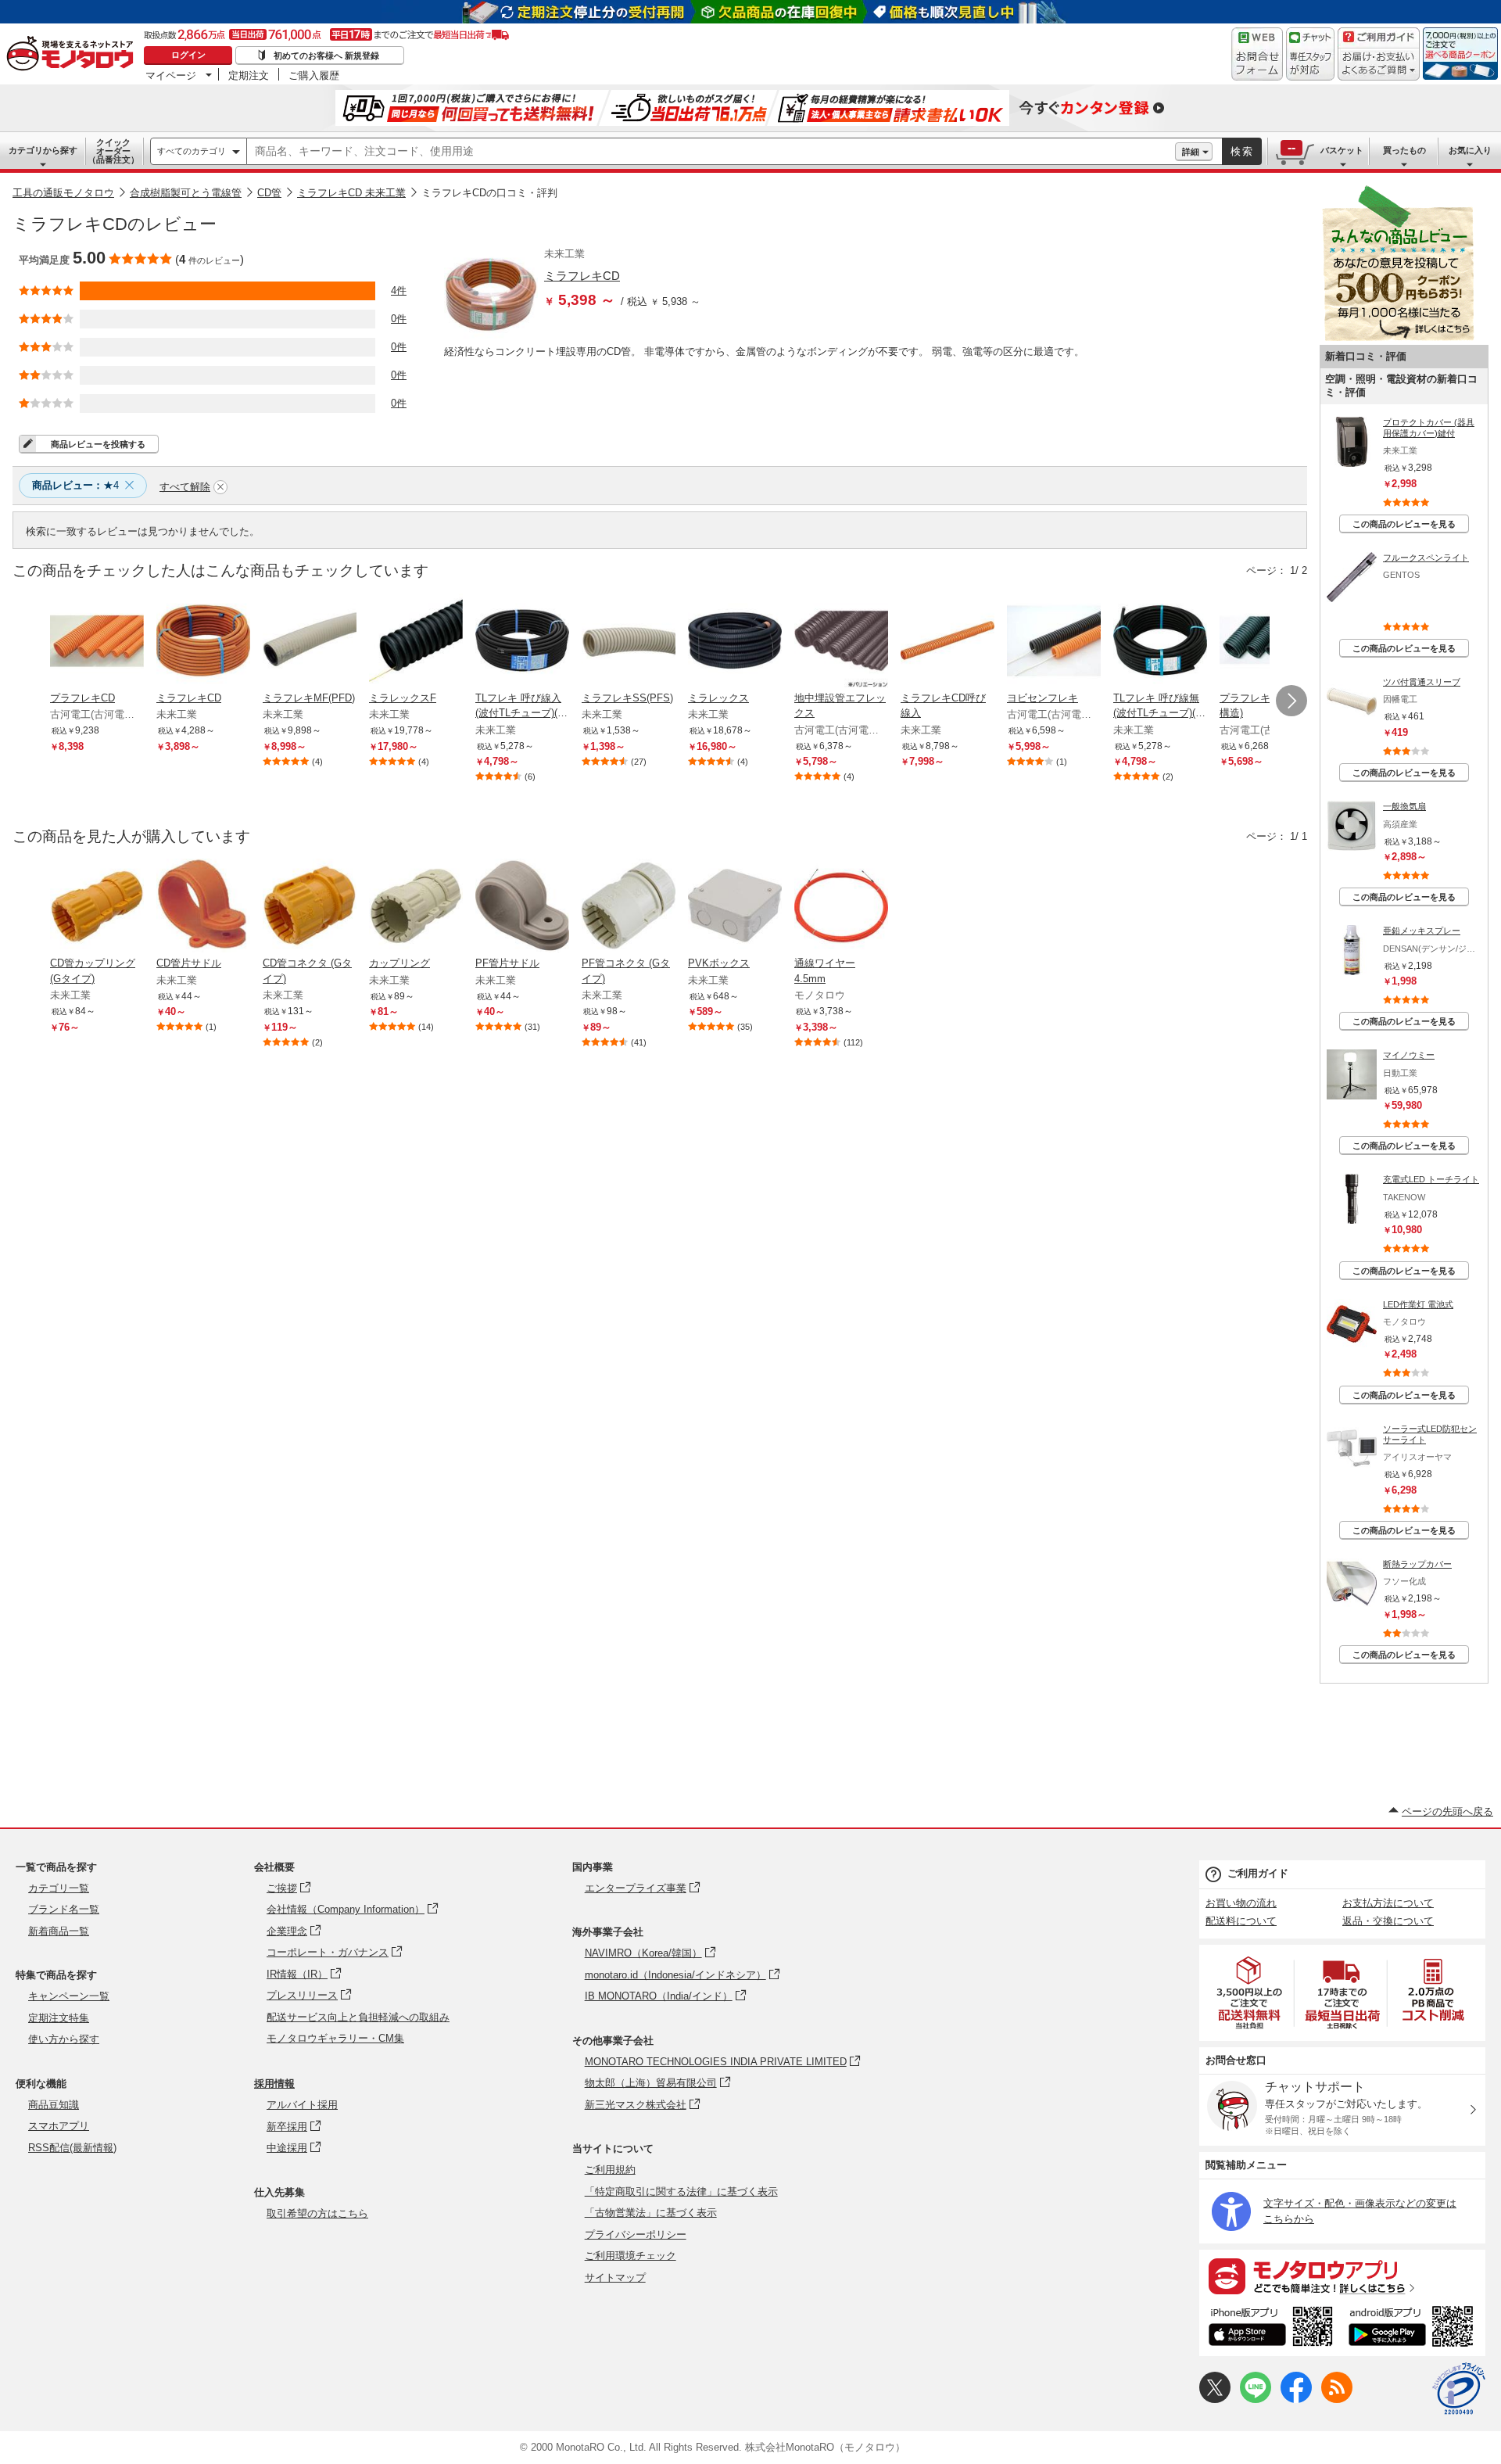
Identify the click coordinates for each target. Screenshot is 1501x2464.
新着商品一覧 (59, 1931)
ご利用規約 (610, 2170)
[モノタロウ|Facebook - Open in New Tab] (1296, 2399)
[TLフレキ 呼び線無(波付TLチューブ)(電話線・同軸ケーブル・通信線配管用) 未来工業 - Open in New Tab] (1160, 642)
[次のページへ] (1291, 701)
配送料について (1241, 1921)
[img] (73, 55)
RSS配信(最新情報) (72, 2148)
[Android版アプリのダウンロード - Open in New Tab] (1414, 2329)
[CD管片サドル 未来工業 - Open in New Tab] (203, 907)
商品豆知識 (54, 2105)
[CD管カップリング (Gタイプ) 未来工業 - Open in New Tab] (97, 907)
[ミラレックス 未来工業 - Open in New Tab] (735, 642)
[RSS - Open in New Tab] (1337, 2399)
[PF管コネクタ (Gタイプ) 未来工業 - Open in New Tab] (629, 907)
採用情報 (274, 2084)
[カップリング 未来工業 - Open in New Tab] (416, 907)
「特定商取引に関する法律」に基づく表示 (681, 2191)
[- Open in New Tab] (1250, 1993)
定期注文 (249, 75)
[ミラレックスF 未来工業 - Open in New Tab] (416, 642)
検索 (1242, 151)
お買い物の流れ (1241, 1903)
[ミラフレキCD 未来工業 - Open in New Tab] (203, 642)
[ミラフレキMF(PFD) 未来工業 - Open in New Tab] (310, 642)
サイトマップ (615, 2277)
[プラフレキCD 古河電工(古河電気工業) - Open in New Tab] (97, 642)
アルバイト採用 (302, 2105)
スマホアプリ (59, 2126)
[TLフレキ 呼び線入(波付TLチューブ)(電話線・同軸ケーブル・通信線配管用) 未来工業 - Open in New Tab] (522, 642)
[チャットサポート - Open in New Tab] (1310, 54)
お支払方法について (1388, 1903)
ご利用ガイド (1258, 1873)
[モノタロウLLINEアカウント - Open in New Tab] (1256, 2399)
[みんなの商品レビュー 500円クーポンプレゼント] (1398, 337)
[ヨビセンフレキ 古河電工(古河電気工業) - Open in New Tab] (1054, 642)
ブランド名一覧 (64, 1909)
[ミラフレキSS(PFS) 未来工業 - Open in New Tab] (629, 642)
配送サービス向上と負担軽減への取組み (358, 2017)
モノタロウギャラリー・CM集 (335, 2038)
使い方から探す (64, 2039)
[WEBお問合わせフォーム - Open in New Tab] (1257, 54)
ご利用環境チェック (630, 2256)
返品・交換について (1388, 1921)
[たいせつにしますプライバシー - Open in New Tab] (1459, 2389)
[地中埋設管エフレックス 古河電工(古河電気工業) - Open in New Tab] (841, 642)
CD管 (269, 193)
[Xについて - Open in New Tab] (1215, 2399)
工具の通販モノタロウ (63, 193)
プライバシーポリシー (636, 2234)
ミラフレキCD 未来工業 (351, 193)
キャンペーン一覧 (69, 1996)
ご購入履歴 (314, 75)
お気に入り (1470, 150)
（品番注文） (113, 151)
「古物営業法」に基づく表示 (651, 2213)
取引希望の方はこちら (317, 2213)
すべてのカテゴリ (192, 151)
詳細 (1191, 152)
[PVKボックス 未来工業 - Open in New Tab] (735, 907)
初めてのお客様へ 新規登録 (326, 56)
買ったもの (1404, 150)
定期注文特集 (59, 2018)
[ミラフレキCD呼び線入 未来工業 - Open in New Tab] (948, 642)
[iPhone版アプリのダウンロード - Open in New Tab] (1271, 2329)
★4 (75, 485)
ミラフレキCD (582, 276)
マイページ (171, 75)
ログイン (188, 55)
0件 (399, 319)
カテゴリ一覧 (59, 1888)
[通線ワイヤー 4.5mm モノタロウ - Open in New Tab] (841, 907)
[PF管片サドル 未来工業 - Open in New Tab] (522, 907)
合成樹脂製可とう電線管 (186, 193)
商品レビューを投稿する (98, 444)
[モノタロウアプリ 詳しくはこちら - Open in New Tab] (1342, 2276)
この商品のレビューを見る (1404, 524)
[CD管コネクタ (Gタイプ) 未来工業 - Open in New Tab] (310, 907)
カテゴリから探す (43, 150)
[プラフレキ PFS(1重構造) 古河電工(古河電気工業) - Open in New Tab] (1266, 642)
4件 (399, 291)
